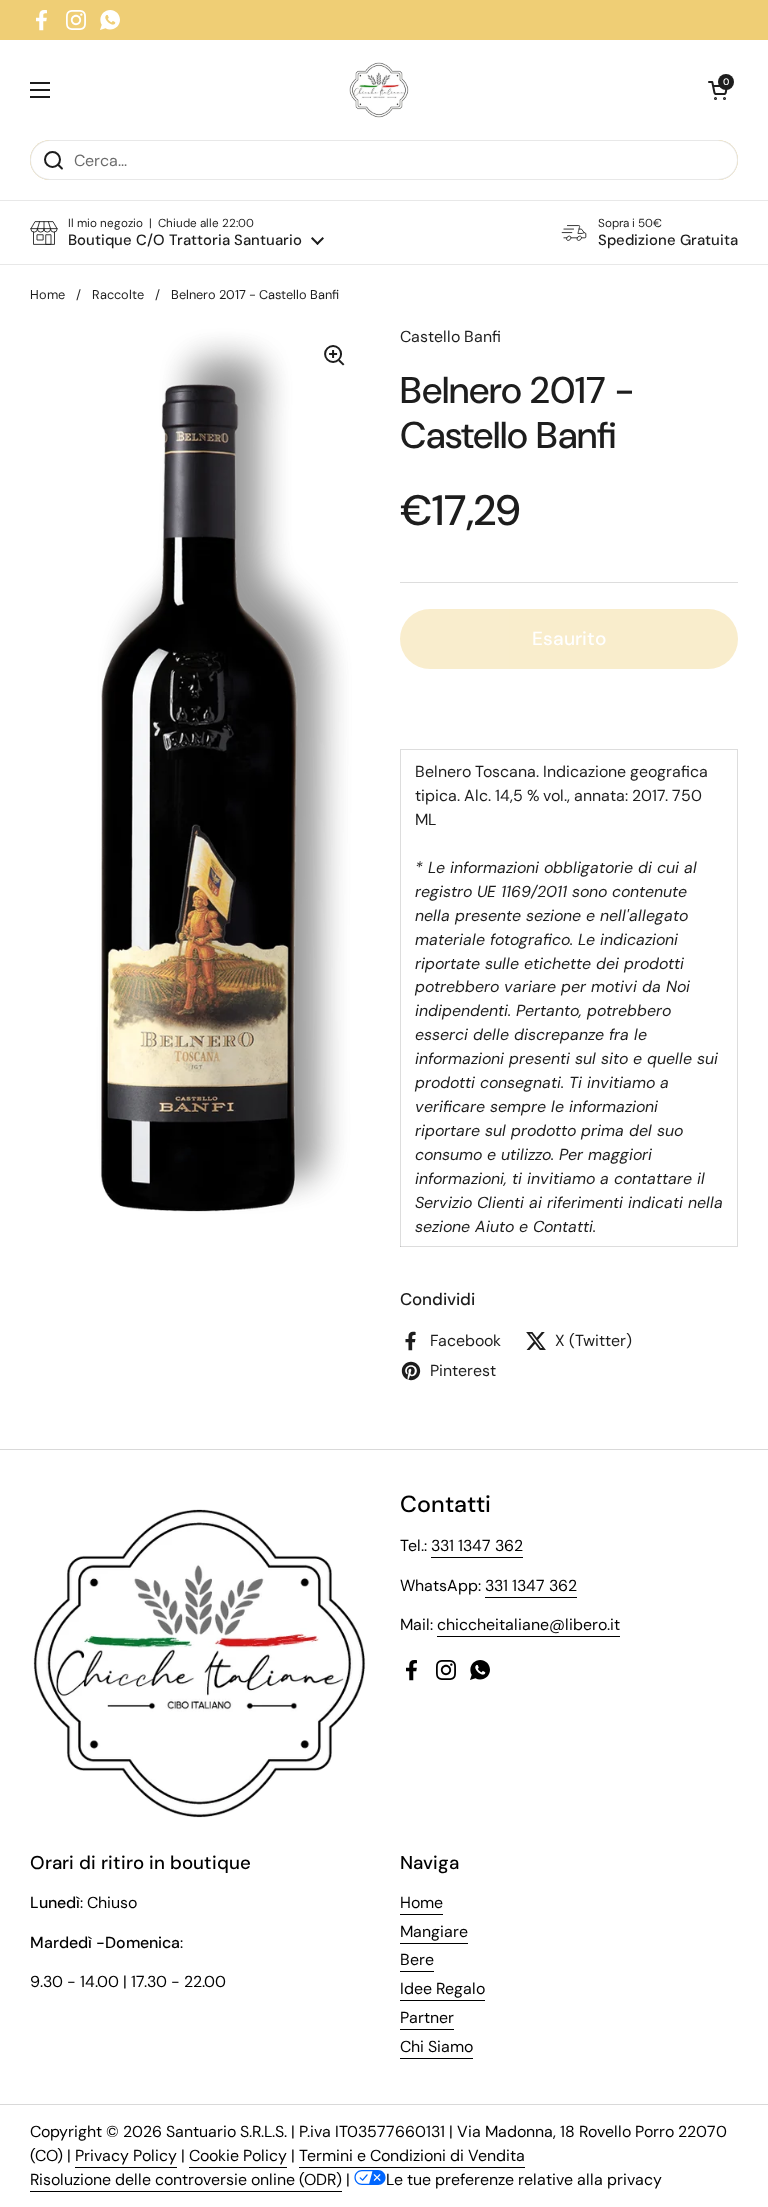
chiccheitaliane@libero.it (528, 1624)
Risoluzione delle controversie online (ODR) (186, 2179)
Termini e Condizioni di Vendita (412, 2155)
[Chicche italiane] (379, 90)
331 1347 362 (477, 1545)
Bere (417, 1959)
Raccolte (118, 294)
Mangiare (434, 1931)
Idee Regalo (442, 1988)
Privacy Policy (126, 2155)
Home (47, 294)
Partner (427, 2017)
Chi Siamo (436, 2046)
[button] (718, 90)
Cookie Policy (238, 2155)
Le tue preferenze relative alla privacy (524, 2179)
